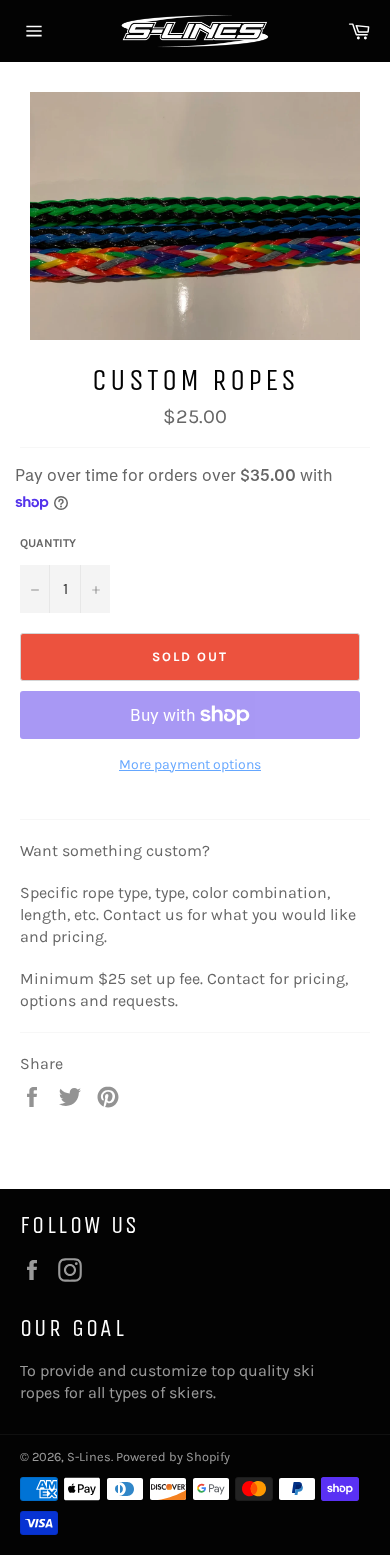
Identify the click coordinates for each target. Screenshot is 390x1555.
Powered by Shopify (173, 1456)
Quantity (48, 543)
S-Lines (89, 1456)
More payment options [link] (190, 764)
